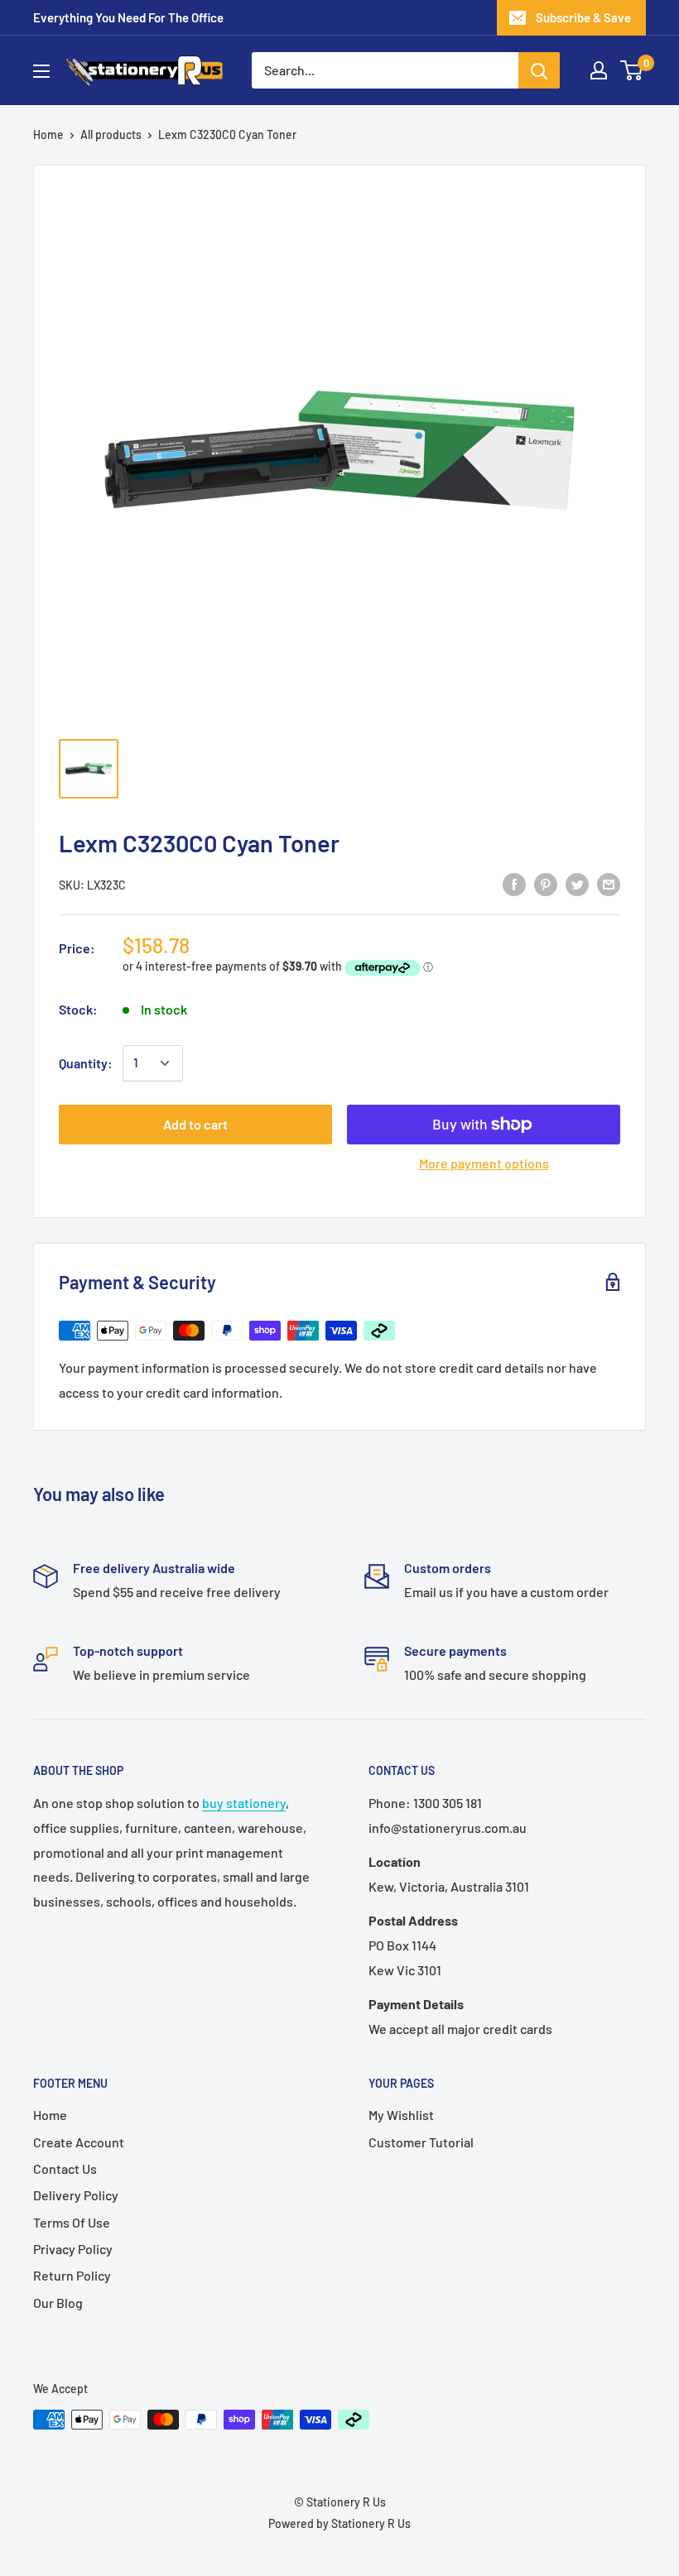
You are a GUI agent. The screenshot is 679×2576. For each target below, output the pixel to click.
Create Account (79, 2142)
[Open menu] (41, 71)
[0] (632, 70)
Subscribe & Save (583, 17)
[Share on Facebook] (514, 883)
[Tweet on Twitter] (577, 883)
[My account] (599, 70)
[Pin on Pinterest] (546, 883)
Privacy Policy (73, 2249)
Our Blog (58, 2303)
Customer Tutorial (421, 2142)
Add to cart (195, 1124)
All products (111, 134)
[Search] (539, 70)
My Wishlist (401, 2115)
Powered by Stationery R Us (339, 2523)
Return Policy (72, 2275)
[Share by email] (609, 883)
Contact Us (65, 2168)
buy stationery (244, 1803)
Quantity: (86, 1063)
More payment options (484, 1163)
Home (48, 134)
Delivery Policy (76, 2195)
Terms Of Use (72, 2222)
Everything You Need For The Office (128, 17)
